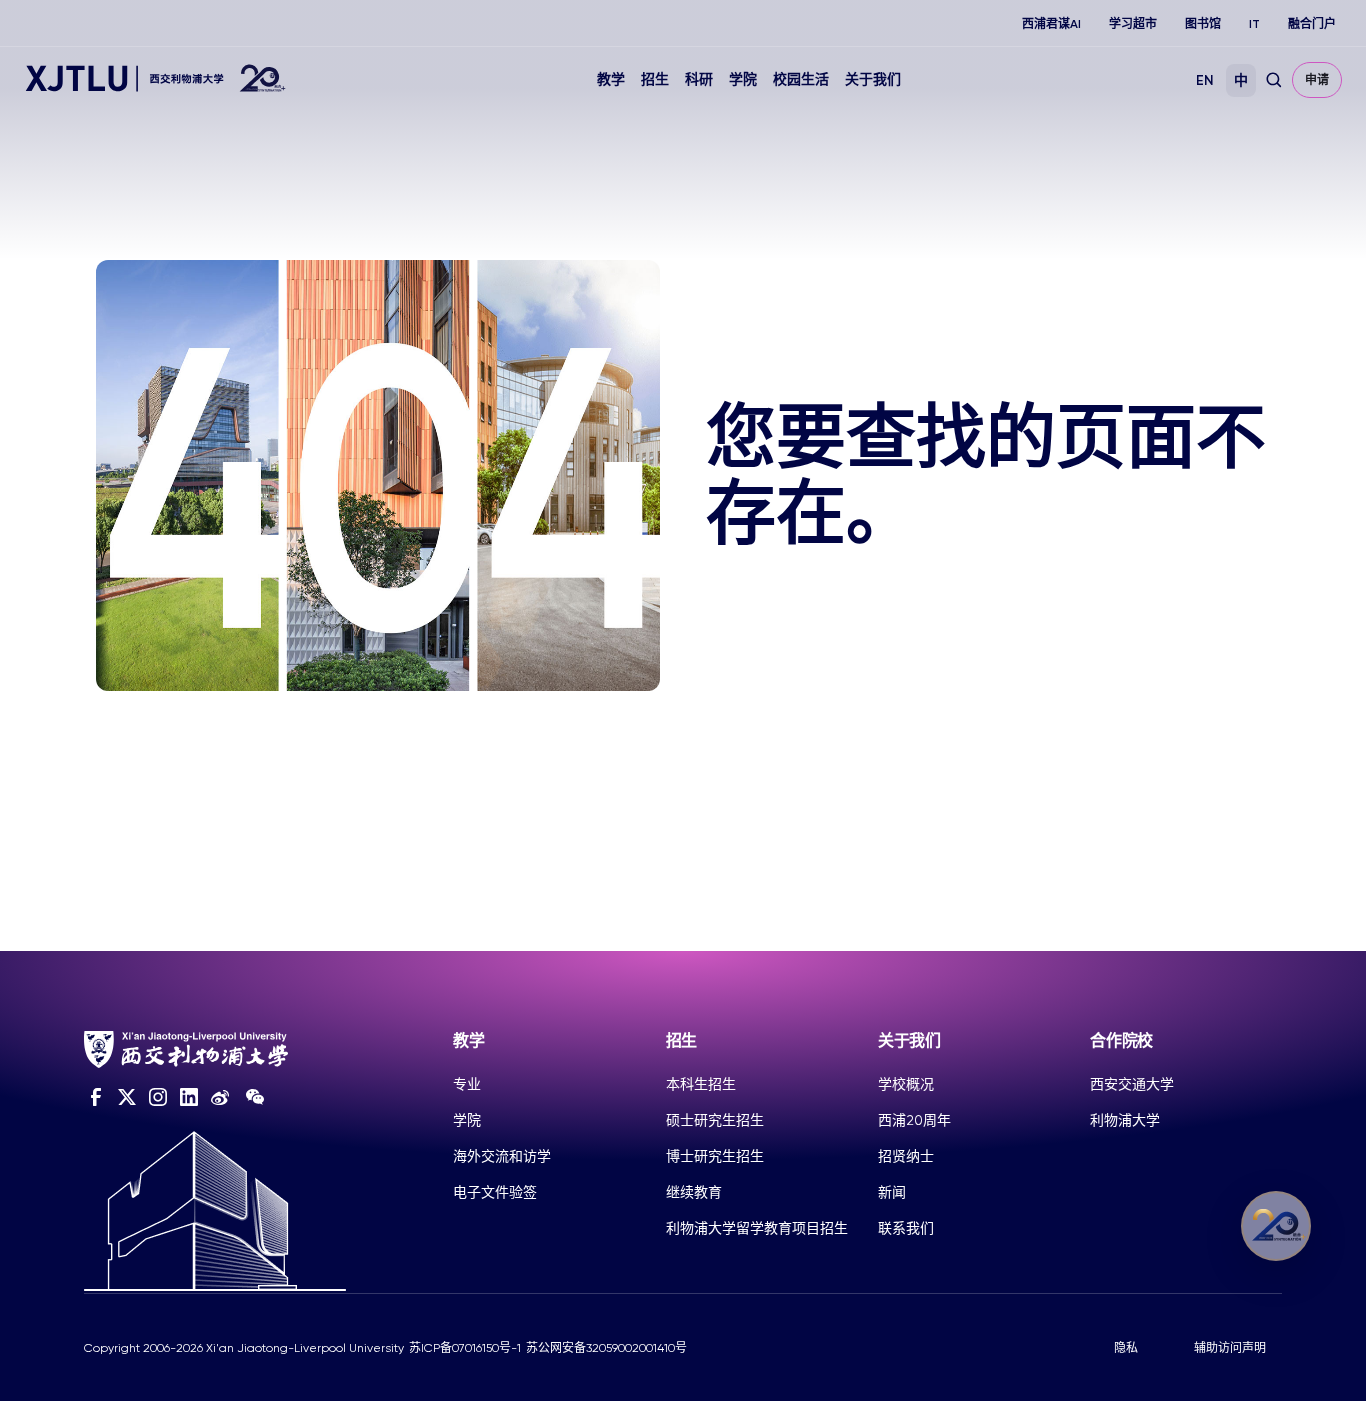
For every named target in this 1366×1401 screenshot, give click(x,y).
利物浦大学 (1125, 1120)
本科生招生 (701, 1084)
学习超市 (1133, 24)
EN (1205, 80)
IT (1254, 24)
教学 (611, 79)
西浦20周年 (914, 1120)
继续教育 (694, 1192)
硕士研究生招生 (715, 1120)
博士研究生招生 (715, 1156)
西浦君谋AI (1051, 24)
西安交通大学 (1132, 1084)
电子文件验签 (495, 1192)
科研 (699, 79)
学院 (743, 79)
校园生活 (801, 79)
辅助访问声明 (1230, 1348)
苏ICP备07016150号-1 (465, 1348)
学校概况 (906, 1084)
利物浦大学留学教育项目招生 (757, 1228)
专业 (467, 1084)
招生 (655, 79)
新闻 (892, 1192)
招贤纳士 (906, 1156)
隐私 (1126, 1348)
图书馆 (1203, 24)
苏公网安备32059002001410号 (606, 1348)
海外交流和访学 (502, 1156)
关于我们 (873, 79)
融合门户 (1312, 24)
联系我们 (906, 1228)
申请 (1317, 80)
